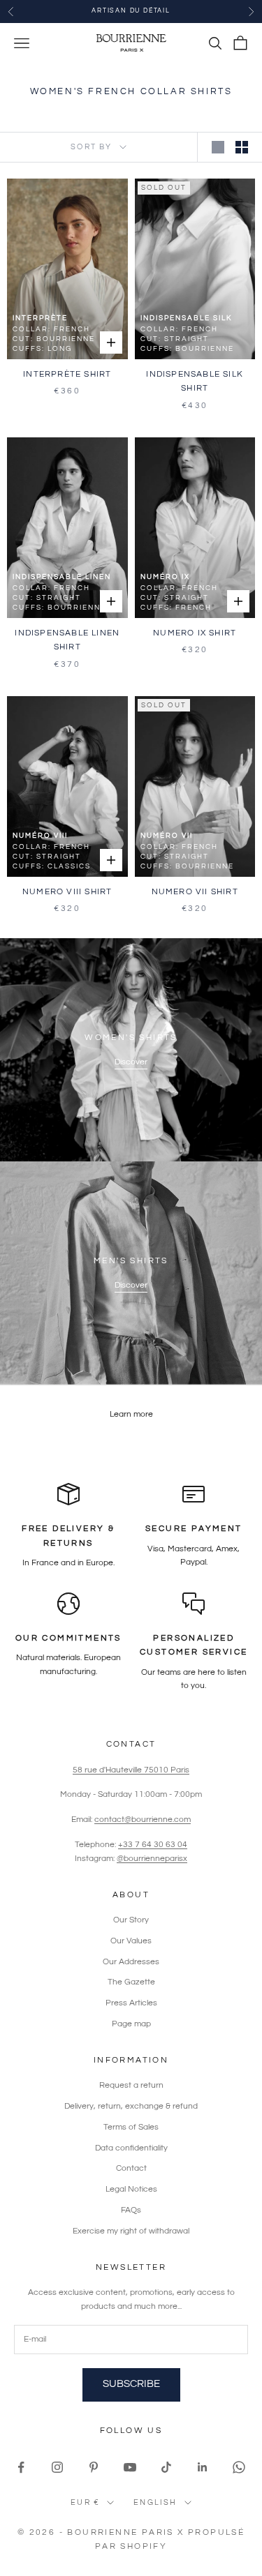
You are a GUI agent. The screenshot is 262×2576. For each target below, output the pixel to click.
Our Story (131, 1920)
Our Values (131, 1941)
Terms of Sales (131, 2127)
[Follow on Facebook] (21, 2467)
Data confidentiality (131, 2148)
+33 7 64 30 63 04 (153, 1845)
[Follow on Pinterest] (94, 2467)
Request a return (131, 2085)
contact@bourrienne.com (143, 1820)
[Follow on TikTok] (166, 2467)
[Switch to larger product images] (218, 147)
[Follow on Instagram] (57, 2467)
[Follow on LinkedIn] (203, 2467)
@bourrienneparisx (152, 1859)
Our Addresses (131, 1962)
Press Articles (131, 2003)
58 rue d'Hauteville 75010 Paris (131, 1770)
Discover (131, 1062)
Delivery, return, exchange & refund (131, 2106)
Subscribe (131, 2384)
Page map (131, 2024)
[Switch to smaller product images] (242, 147)
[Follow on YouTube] (130, 2467)
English (155, 2502)
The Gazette (131, 1982)
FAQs (131, 2210)
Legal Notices (131, 2189)
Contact (131, 2168)
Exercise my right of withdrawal (131, 2231)
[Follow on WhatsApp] (239, 2467)
